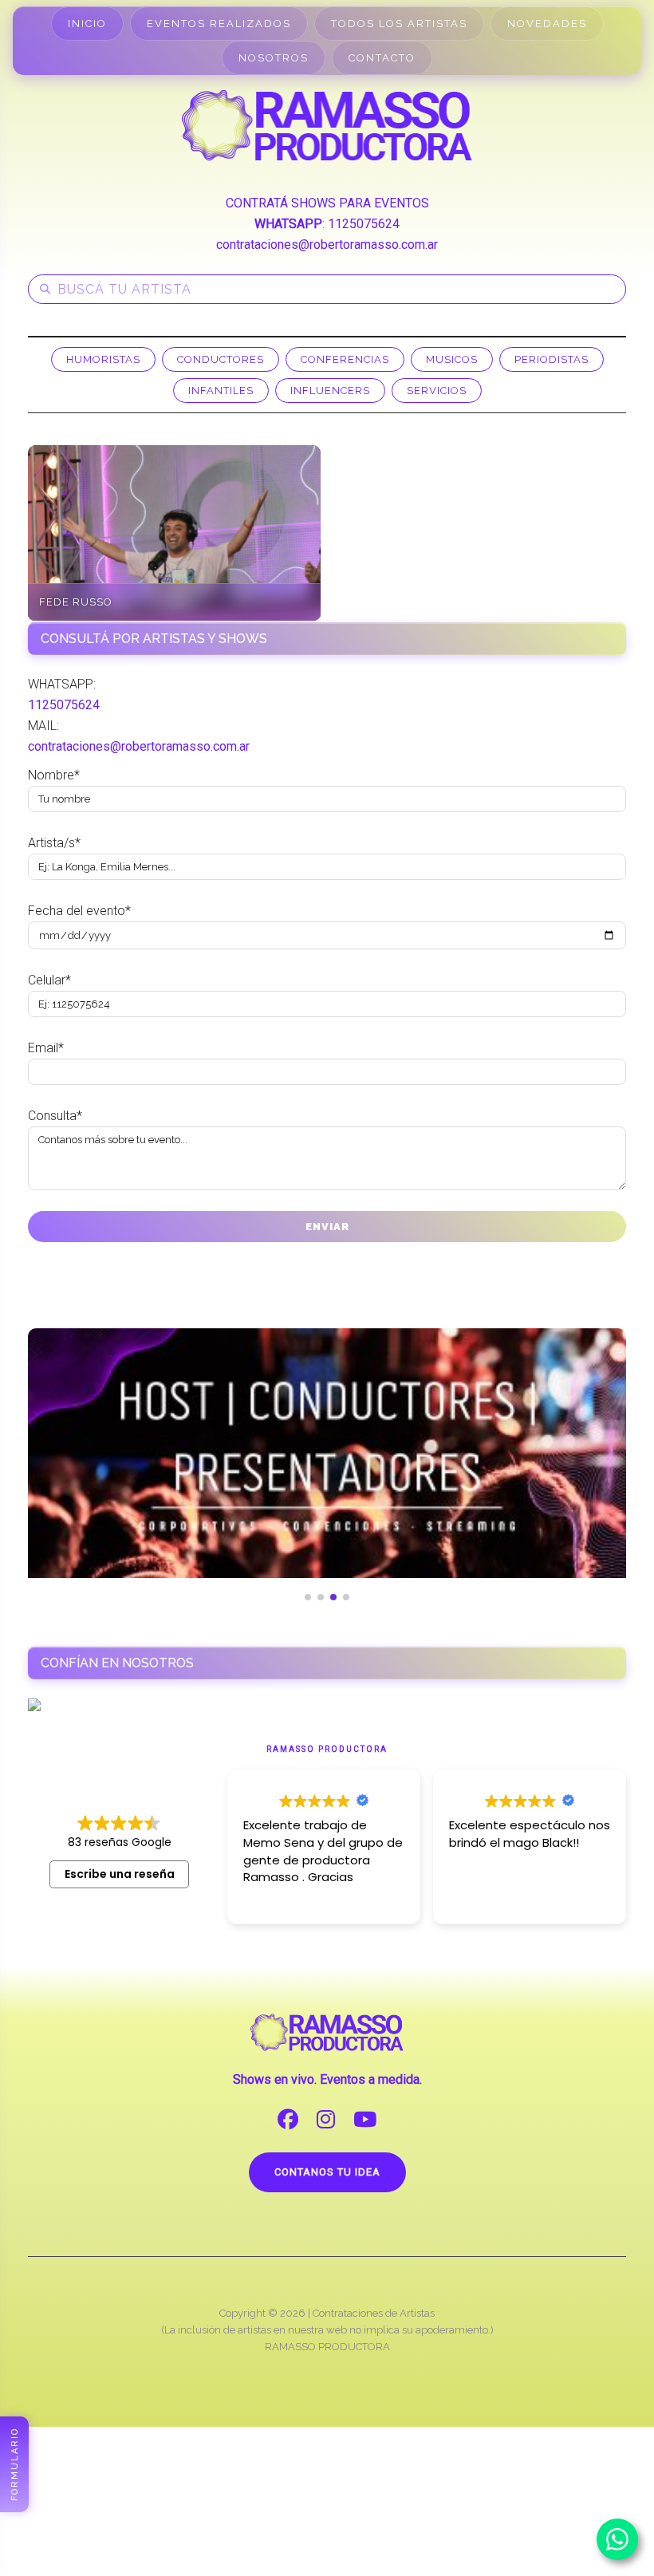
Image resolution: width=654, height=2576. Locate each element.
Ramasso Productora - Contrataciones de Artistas (327, 125)
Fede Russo (76, 602)
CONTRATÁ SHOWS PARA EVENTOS (327, 203)
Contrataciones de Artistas (374, 2313)
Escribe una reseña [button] (120, 1874)
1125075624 (364, 224)
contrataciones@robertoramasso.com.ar (327, 245)
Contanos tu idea (327, 2172)
